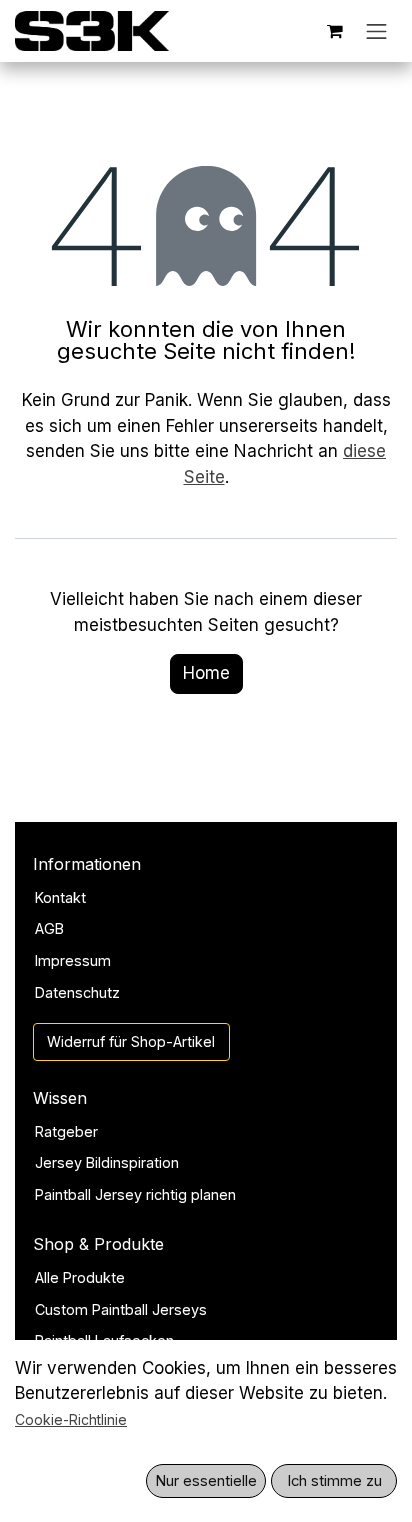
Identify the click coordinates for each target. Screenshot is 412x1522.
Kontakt (60, 897)
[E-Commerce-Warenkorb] (335, 31)
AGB (49, 928)
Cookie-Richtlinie (71, 1419)
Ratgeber (66, 1131)
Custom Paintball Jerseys (121, 1309)
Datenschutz (77, 992)
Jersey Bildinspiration (107, 1162)
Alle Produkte (80, 1277)
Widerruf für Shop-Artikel (131, 1041)
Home (206, 673)
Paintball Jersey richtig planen (135, 1194)
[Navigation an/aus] (377, 31)
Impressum (73, 960)
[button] (206, 1481)
